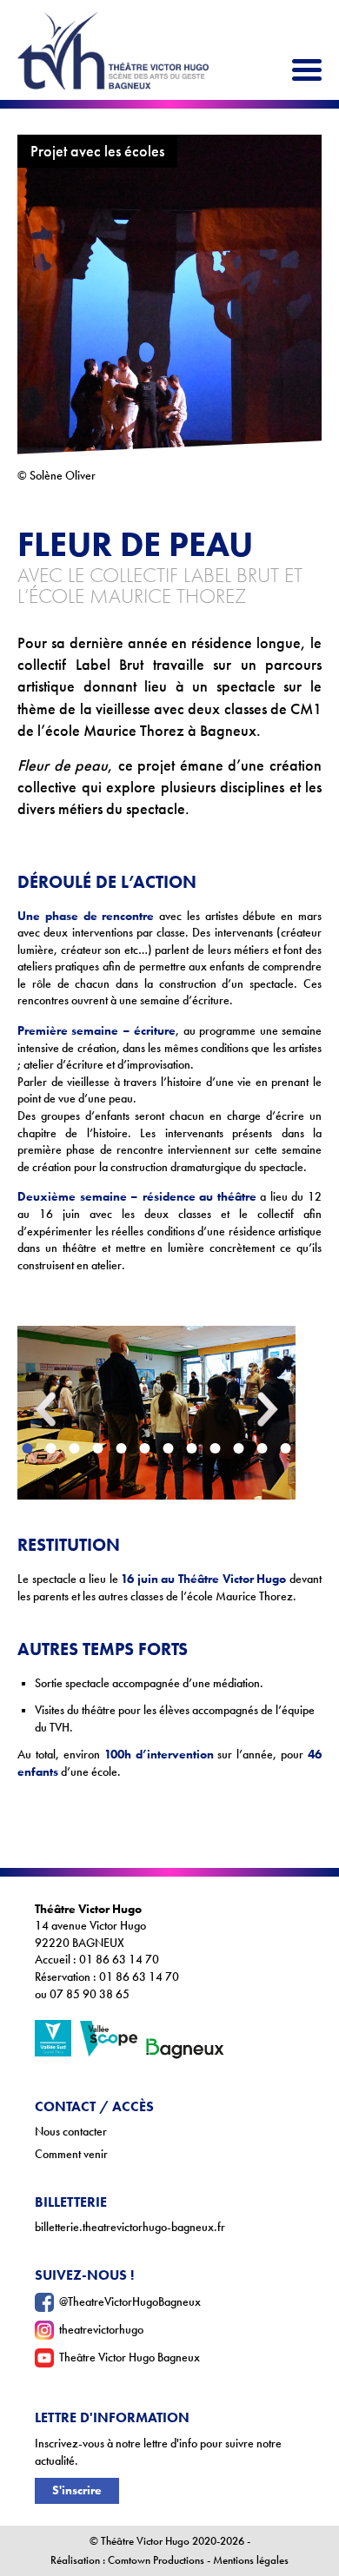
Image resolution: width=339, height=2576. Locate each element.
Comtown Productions (156, 2560)
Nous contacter (71, 2132)
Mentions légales (251, 2560)
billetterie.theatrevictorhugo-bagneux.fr (130, 2227)
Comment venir (71, 2154)
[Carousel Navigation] (156, 1313)
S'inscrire (77, 2490)
